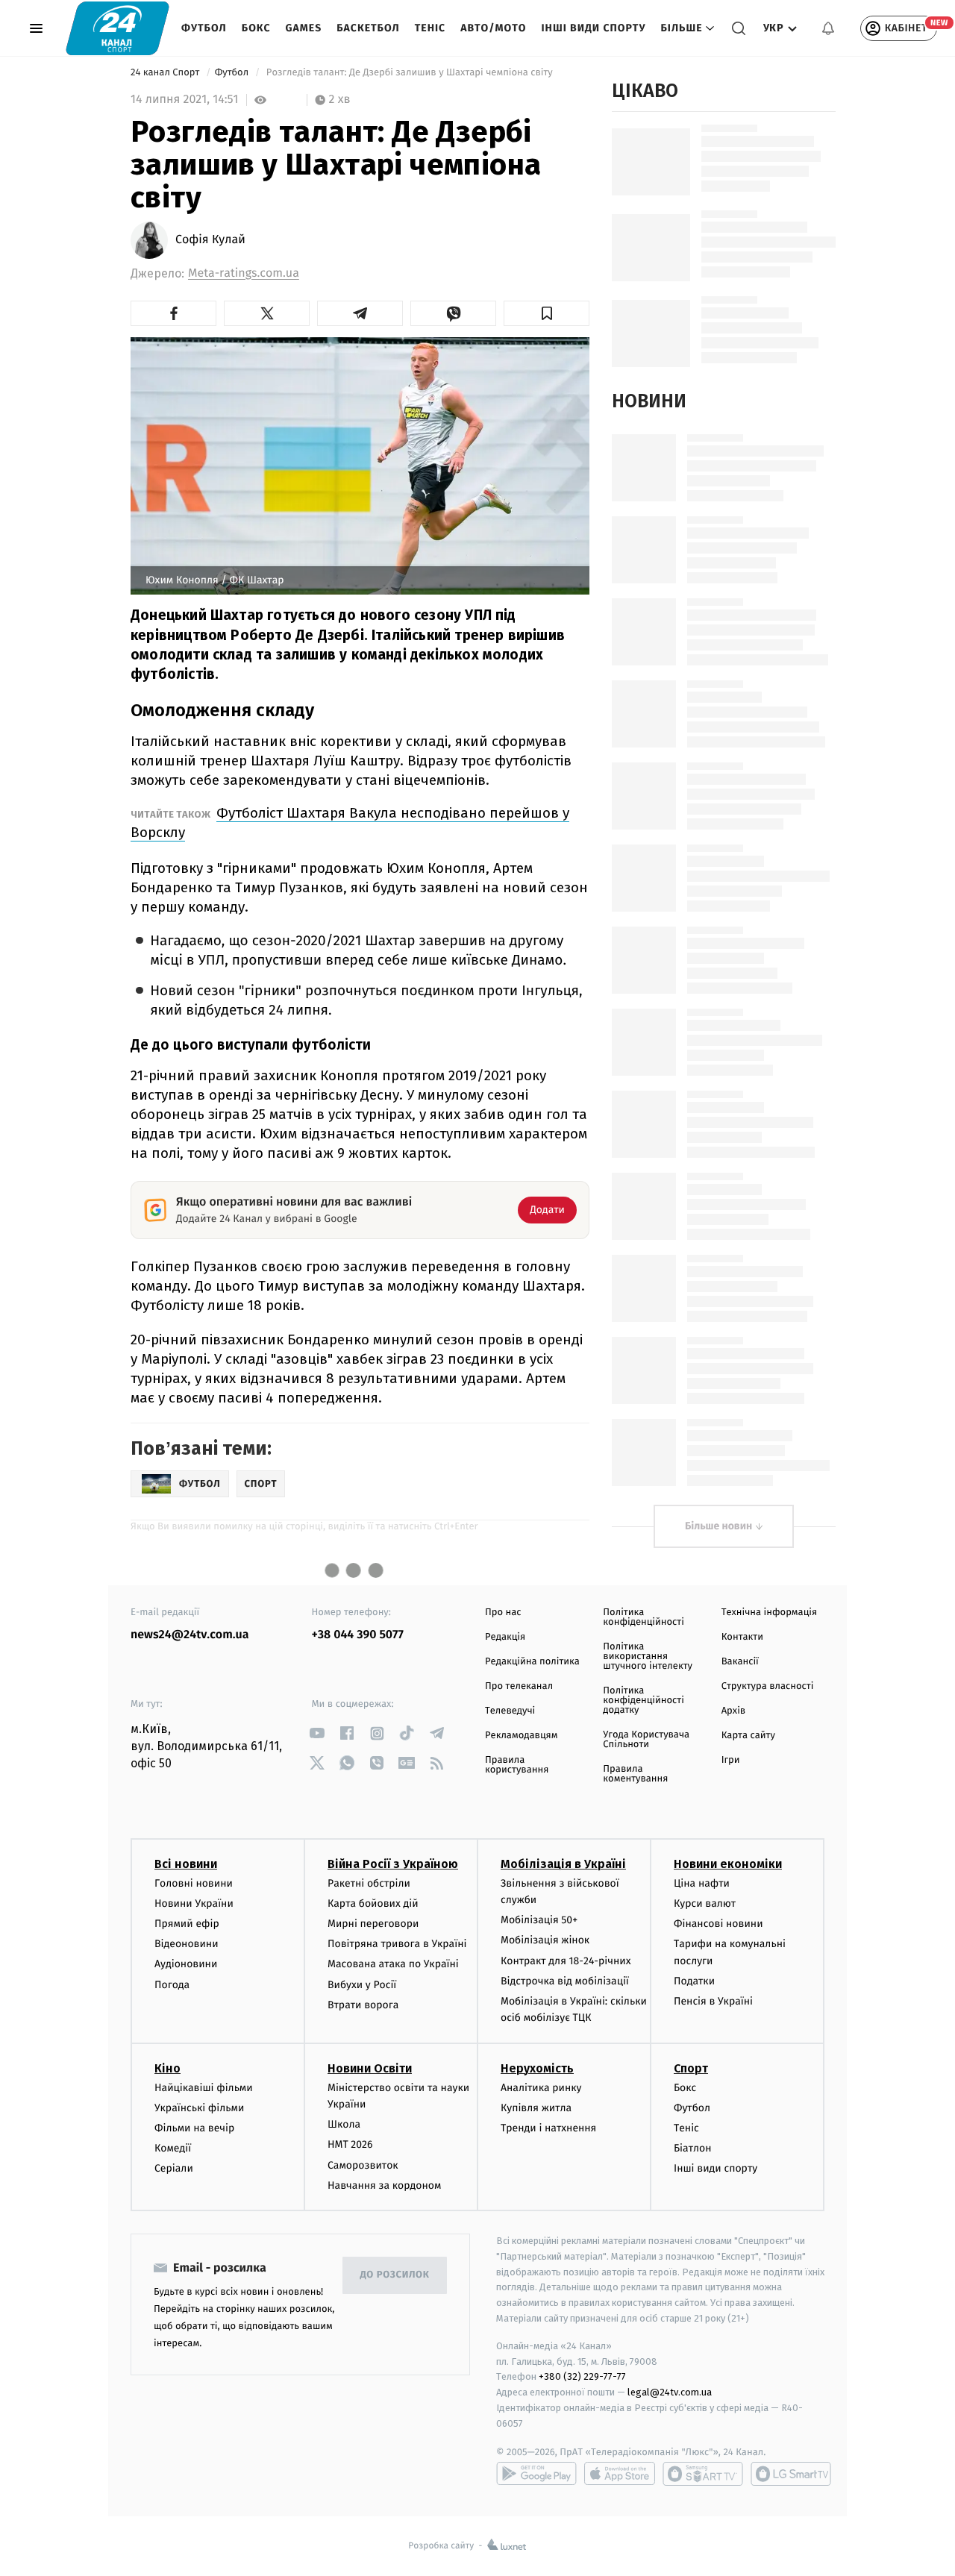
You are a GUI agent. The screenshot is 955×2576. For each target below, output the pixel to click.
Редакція (505, 1637)
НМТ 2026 (350, 2144)
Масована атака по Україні (393, 1964)
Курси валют (705, 1903)
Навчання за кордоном (384, 2185)
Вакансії (740, 1662)
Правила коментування (635, 1774)
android (536, 2474)
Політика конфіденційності (644, 1617)
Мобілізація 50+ (539, 1920)
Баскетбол (368, 28)
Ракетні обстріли (369, 1883)
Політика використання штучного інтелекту (648, 1657)
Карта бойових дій (373, 1903)
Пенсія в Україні (713, 2001)
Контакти (742, 1637)
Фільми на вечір (194, 2128)
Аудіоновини (186, 1964)
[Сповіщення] (828, 28)
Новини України (194, 1903)
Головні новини (194, 1883)
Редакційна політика (532, 1662)
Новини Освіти (370, 2068)
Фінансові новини (718, 1924)
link (317, 1733)
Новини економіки (728, 1864)
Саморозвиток (363, 2165)
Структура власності (768, 1686)
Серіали (174, 2168)
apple (620, 2474)
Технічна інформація (769, 1613)
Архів (733, 1711)
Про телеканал (519, 1686)
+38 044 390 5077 (358, 1635)
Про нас (503, 1613)
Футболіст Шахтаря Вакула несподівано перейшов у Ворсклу (350, 822)
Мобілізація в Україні (563, 1864)
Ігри (731, 1760)
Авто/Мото (493, 28)
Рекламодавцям (521, 1736)
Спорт (691, 2068)
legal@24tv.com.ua (670, 2392)
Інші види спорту (593, 28)
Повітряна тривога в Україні (397, 1944)
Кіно (167, 2068)
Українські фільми (199, 2108)
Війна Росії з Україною (393, 1864)
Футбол (204, 28)
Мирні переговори (373, 1924)
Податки (694, 1981)
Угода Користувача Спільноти (646, 1740)
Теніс (430, 28)
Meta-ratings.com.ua (244, 273)
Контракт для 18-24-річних (566, 1961)
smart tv (703, 2474)
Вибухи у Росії (362, 1985)
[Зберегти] (547, 313)
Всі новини (186, 1864)
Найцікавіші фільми (204, 2088)
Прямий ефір (187, 1924)
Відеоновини (187, 1944)
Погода (172, 1985)
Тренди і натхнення (548, 2128)
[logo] (118, 28)
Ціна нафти (702, 1883)
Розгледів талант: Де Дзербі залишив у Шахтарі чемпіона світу (410, 73)
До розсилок (395, 2275)
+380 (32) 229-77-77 (582, 2376)
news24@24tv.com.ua (190, 1635)
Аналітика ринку (541, 2088)
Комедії (173, 2148)
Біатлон (693, 2148)
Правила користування (517, 1765)
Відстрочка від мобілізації (565, 1981)
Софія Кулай (210, 240)
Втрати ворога (363, 2005)
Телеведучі (510, 1711)
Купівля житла (536, 2108)
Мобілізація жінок (545, 1940)
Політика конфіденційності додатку (644, 1701)
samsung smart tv (791, 2474)
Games (304, 28)
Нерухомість (537, 2068)
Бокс (256, 28)
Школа (344, 2124)
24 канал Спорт (166, 73)
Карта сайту (748, 1736)
